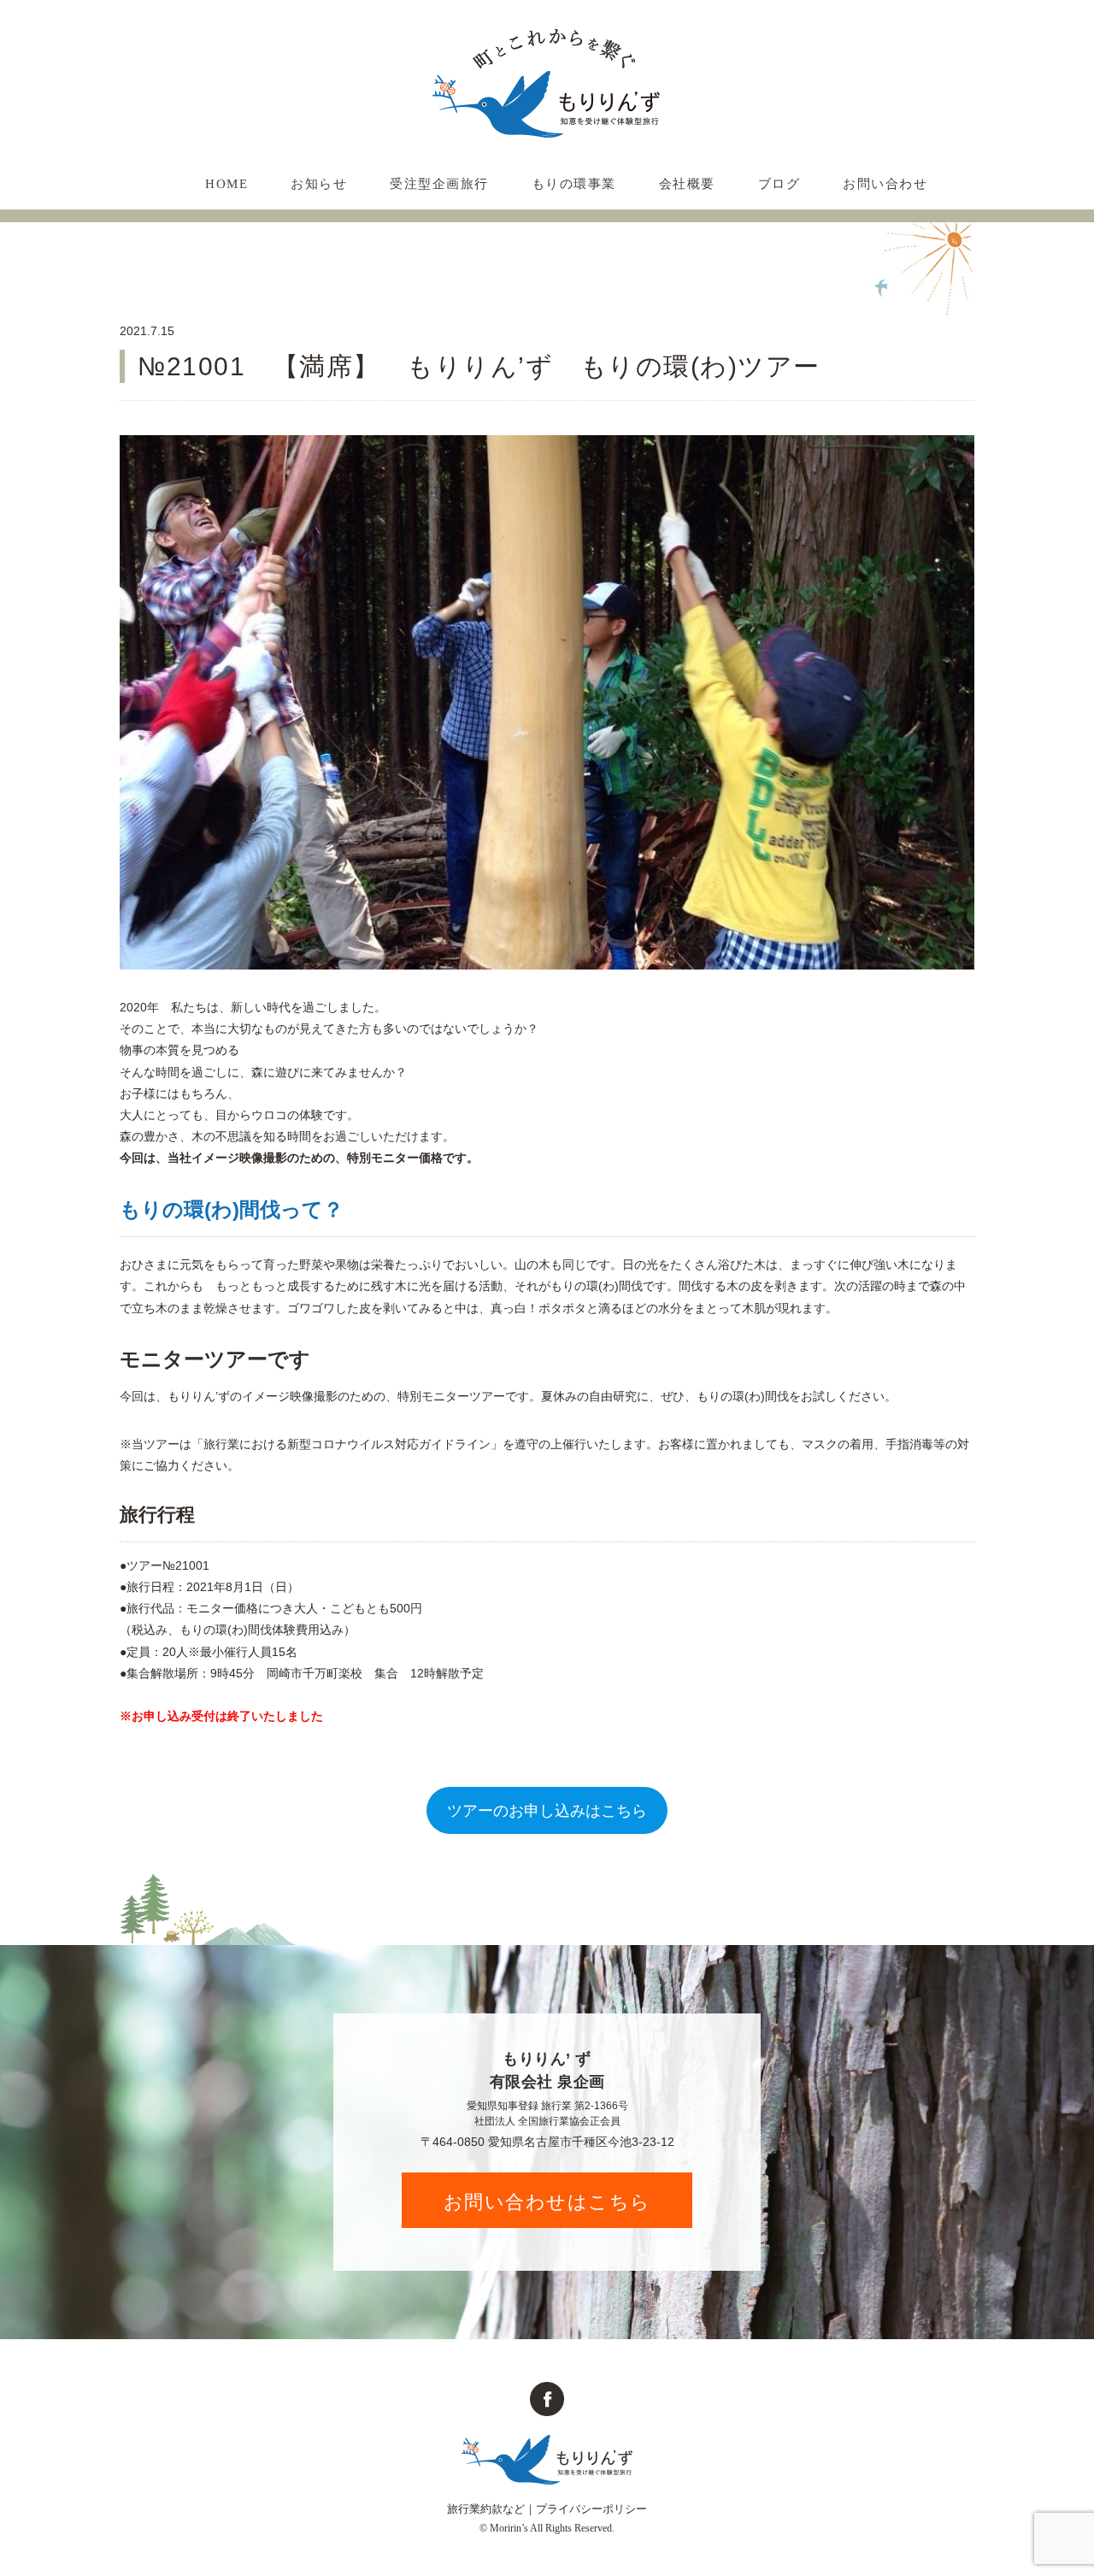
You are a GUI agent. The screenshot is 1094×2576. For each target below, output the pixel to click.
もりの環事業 (574, 184)
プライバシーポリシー (591, 2509)
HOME (226, 184)
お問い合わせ (885, 184)
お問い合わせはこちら (547, 2201)
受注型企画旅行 (439, 184)
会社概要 (687, 184)
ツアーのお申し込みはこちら (547, 1811)
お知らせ (319, 184)
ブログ (779, 184)
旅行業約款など (486, 2509)
